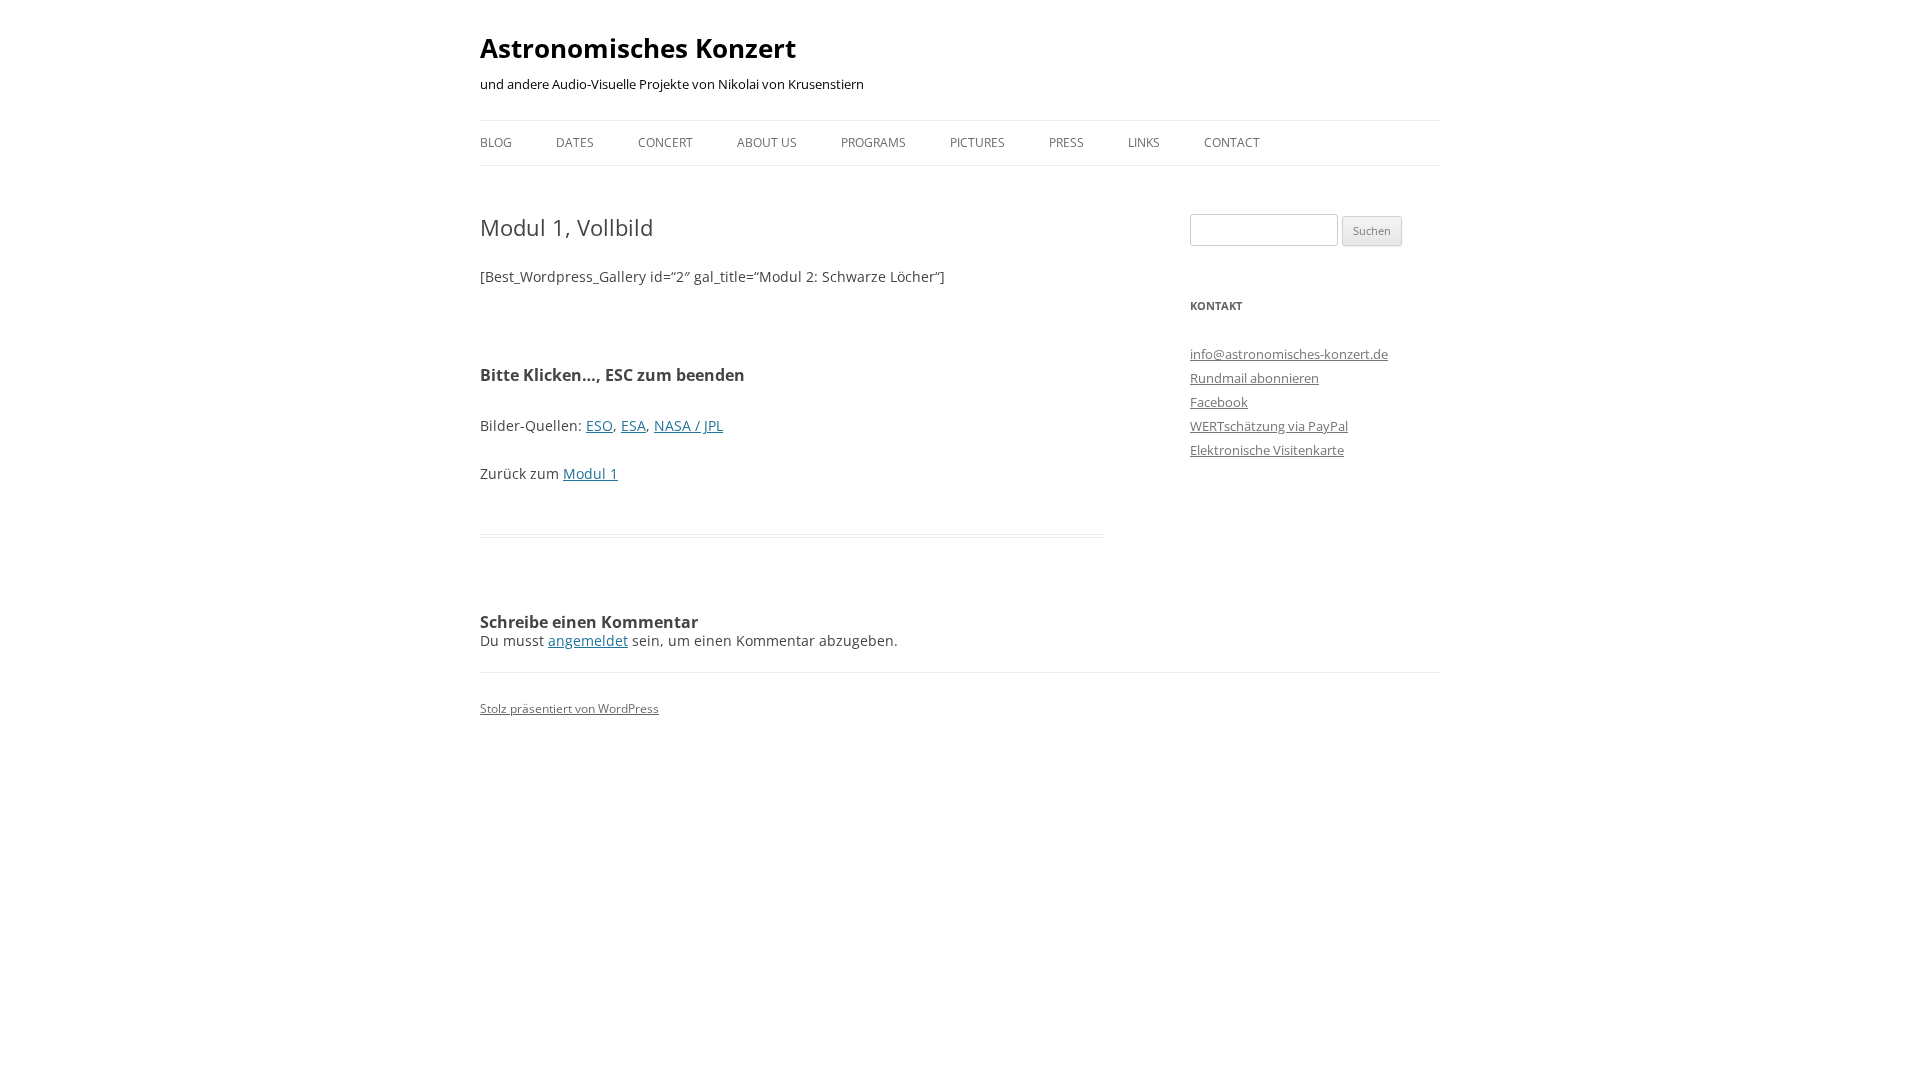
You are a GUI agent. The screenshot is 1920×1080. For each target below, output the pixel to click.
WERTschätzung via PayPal (1269, 426)
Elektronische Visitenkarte (1267, 450)
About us (767, 142)
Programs (873, 142)
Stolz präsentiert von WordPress (569, 708)
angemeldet (588, 640)
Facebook (1219, 402)
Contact (1232, 142)
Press (1066, 142)
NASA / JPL (688, 425)
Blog (496, 142)
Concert (665, 142)
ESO (599, 425)
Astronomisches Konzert (638, 48)
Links (1144, 142)
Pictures (977, 142)
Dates (575, 142)
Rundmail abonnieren (1254, 378)
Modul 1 (590, 473)
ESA (633, 425)
